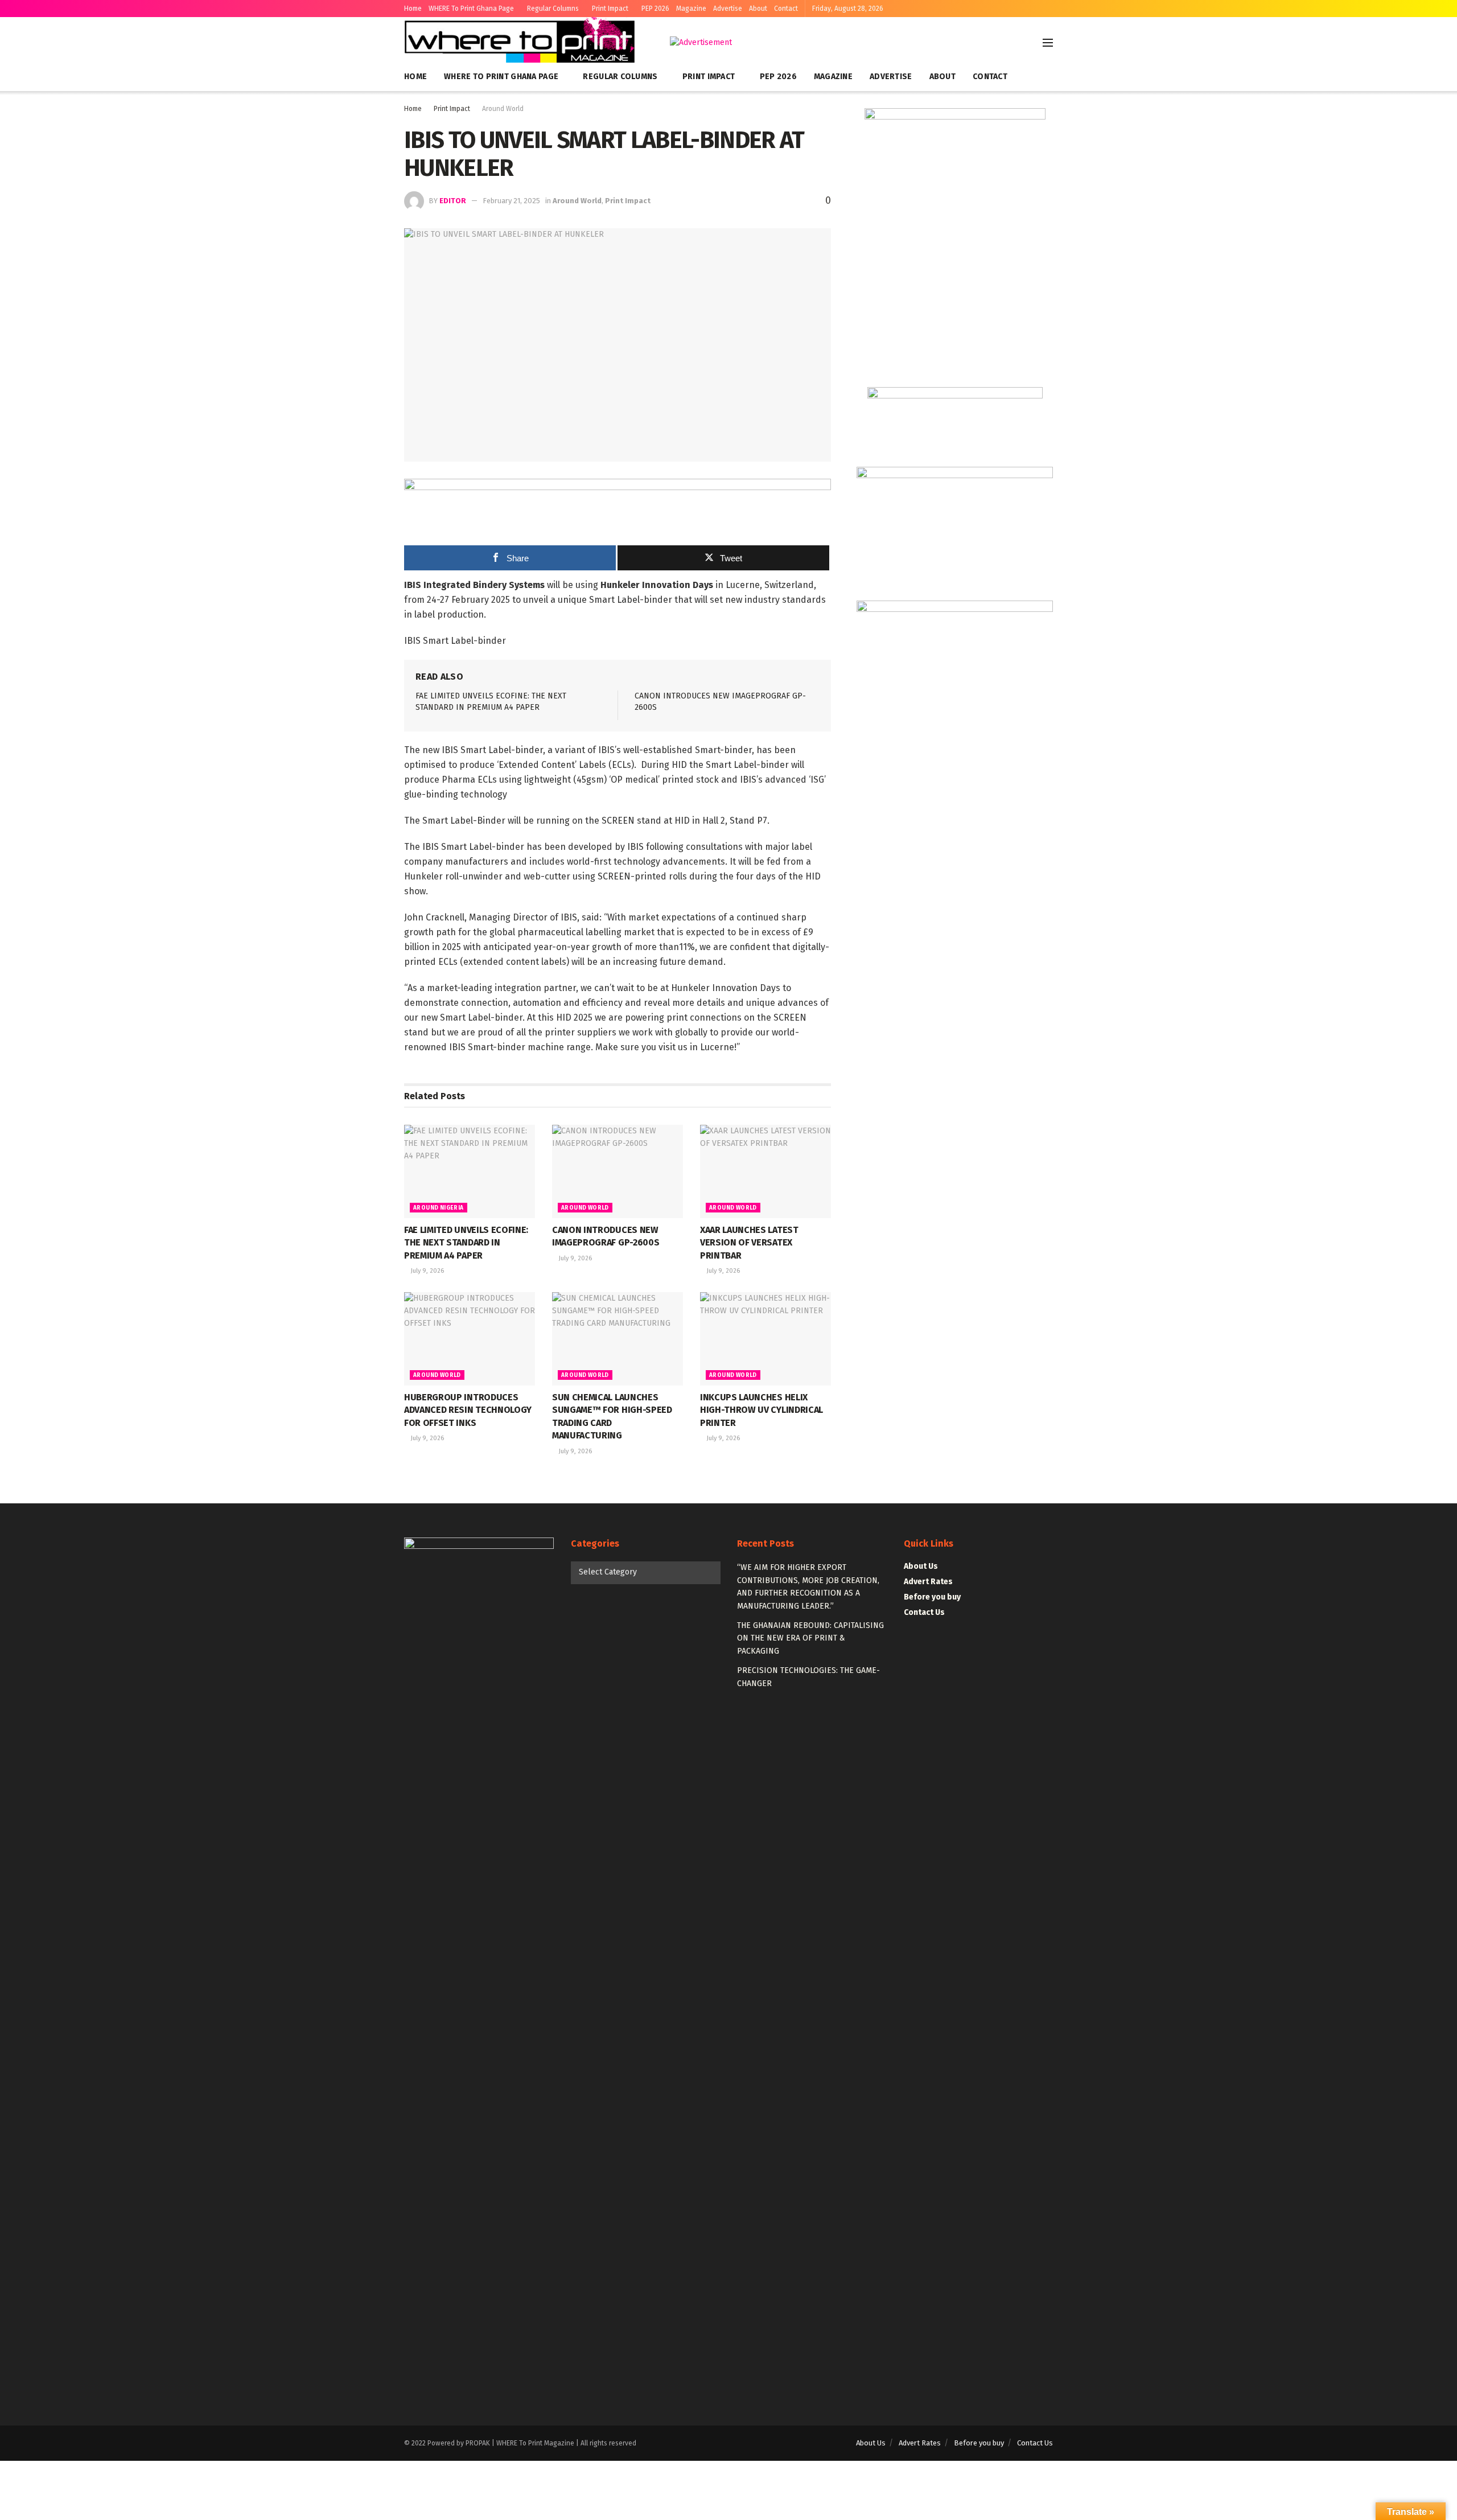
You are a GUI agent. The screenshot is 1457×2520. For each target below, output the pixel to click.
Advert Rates (928, 1582)
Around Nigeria (439, 1208)
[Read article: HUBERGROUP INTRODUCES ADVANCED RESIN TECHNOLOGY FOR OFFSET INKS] (470, 1339)
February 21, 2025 (511, 201)
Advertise (728, 9)
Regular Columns (553, 9)
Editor (453, 201)
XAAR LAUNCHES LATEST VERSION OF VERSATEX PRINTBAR (749, 1243)
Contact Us (924, 1612)
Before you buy (932, 1597)
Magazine (691, 9)
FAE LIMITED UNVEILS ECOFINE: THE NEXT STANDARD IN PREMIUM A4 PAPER (466, 1243)
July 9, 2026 (427, 1271)
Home (413, 9)
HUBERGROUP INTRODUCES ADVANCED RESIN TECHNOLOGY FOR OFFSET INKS (468, 1410)
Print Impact (610, 9)
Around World (503, 109)
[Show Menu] (1048, 43)
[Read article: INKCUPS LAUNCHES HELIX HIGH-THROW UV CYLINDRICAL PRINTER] (765, 1339)
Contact (786, 9)
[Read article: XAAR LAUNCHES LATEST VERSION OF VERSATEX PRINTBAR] (765, 1171)
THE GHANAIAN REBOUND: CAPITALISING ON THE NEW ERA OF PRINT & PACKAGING (810, 1638)
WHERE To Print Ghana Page (471, 9)
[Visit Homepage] (521, 43)
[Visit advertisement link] (701, 43)
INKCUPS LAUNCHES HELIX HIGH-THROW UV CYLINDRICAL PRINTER (762, 1410)
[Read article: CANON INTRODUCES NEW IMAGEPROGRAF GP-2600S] (618, 1171)
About (758, 9)
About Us (921, 1566)
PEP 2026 (655, 9)
